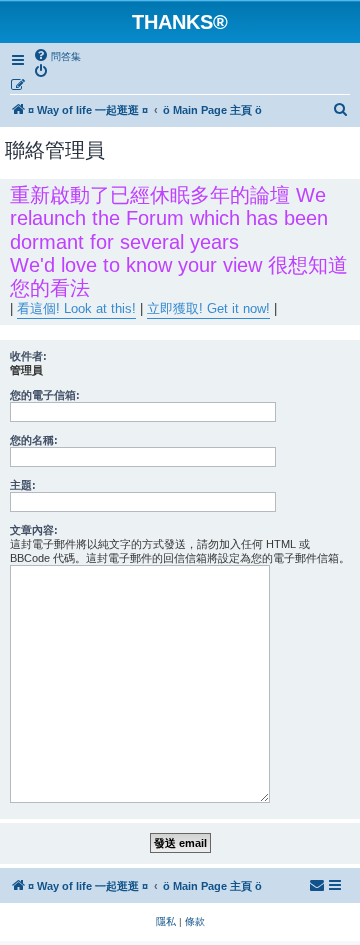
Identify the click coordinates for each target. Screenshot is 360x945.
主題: (23, 485)
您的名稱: (34, 440)
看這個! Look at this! (76, 308)
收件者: (28, 356)
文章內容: (34, 530)
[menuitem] (57, 56)
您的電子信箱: (45, 395)
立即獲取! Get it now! (208, 308)
